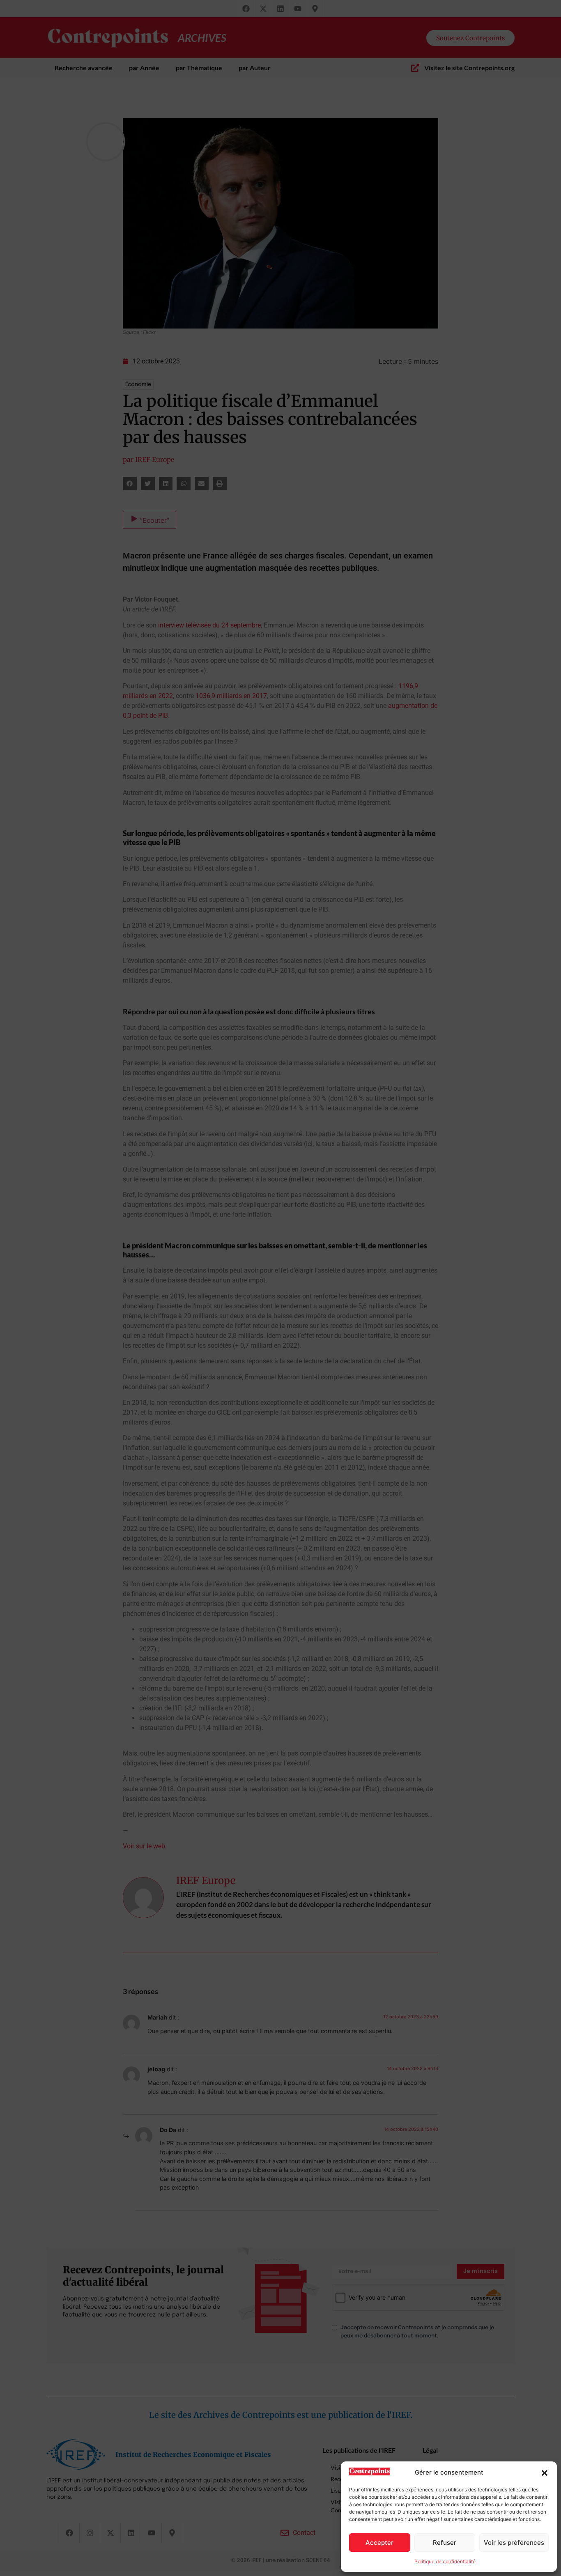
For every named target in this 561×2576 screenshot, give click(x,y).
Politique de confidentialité (445, 2561)
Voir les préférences (514, 2543)
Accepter (379, 2543)
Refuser (445, 2543)
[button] (545, 2473)
